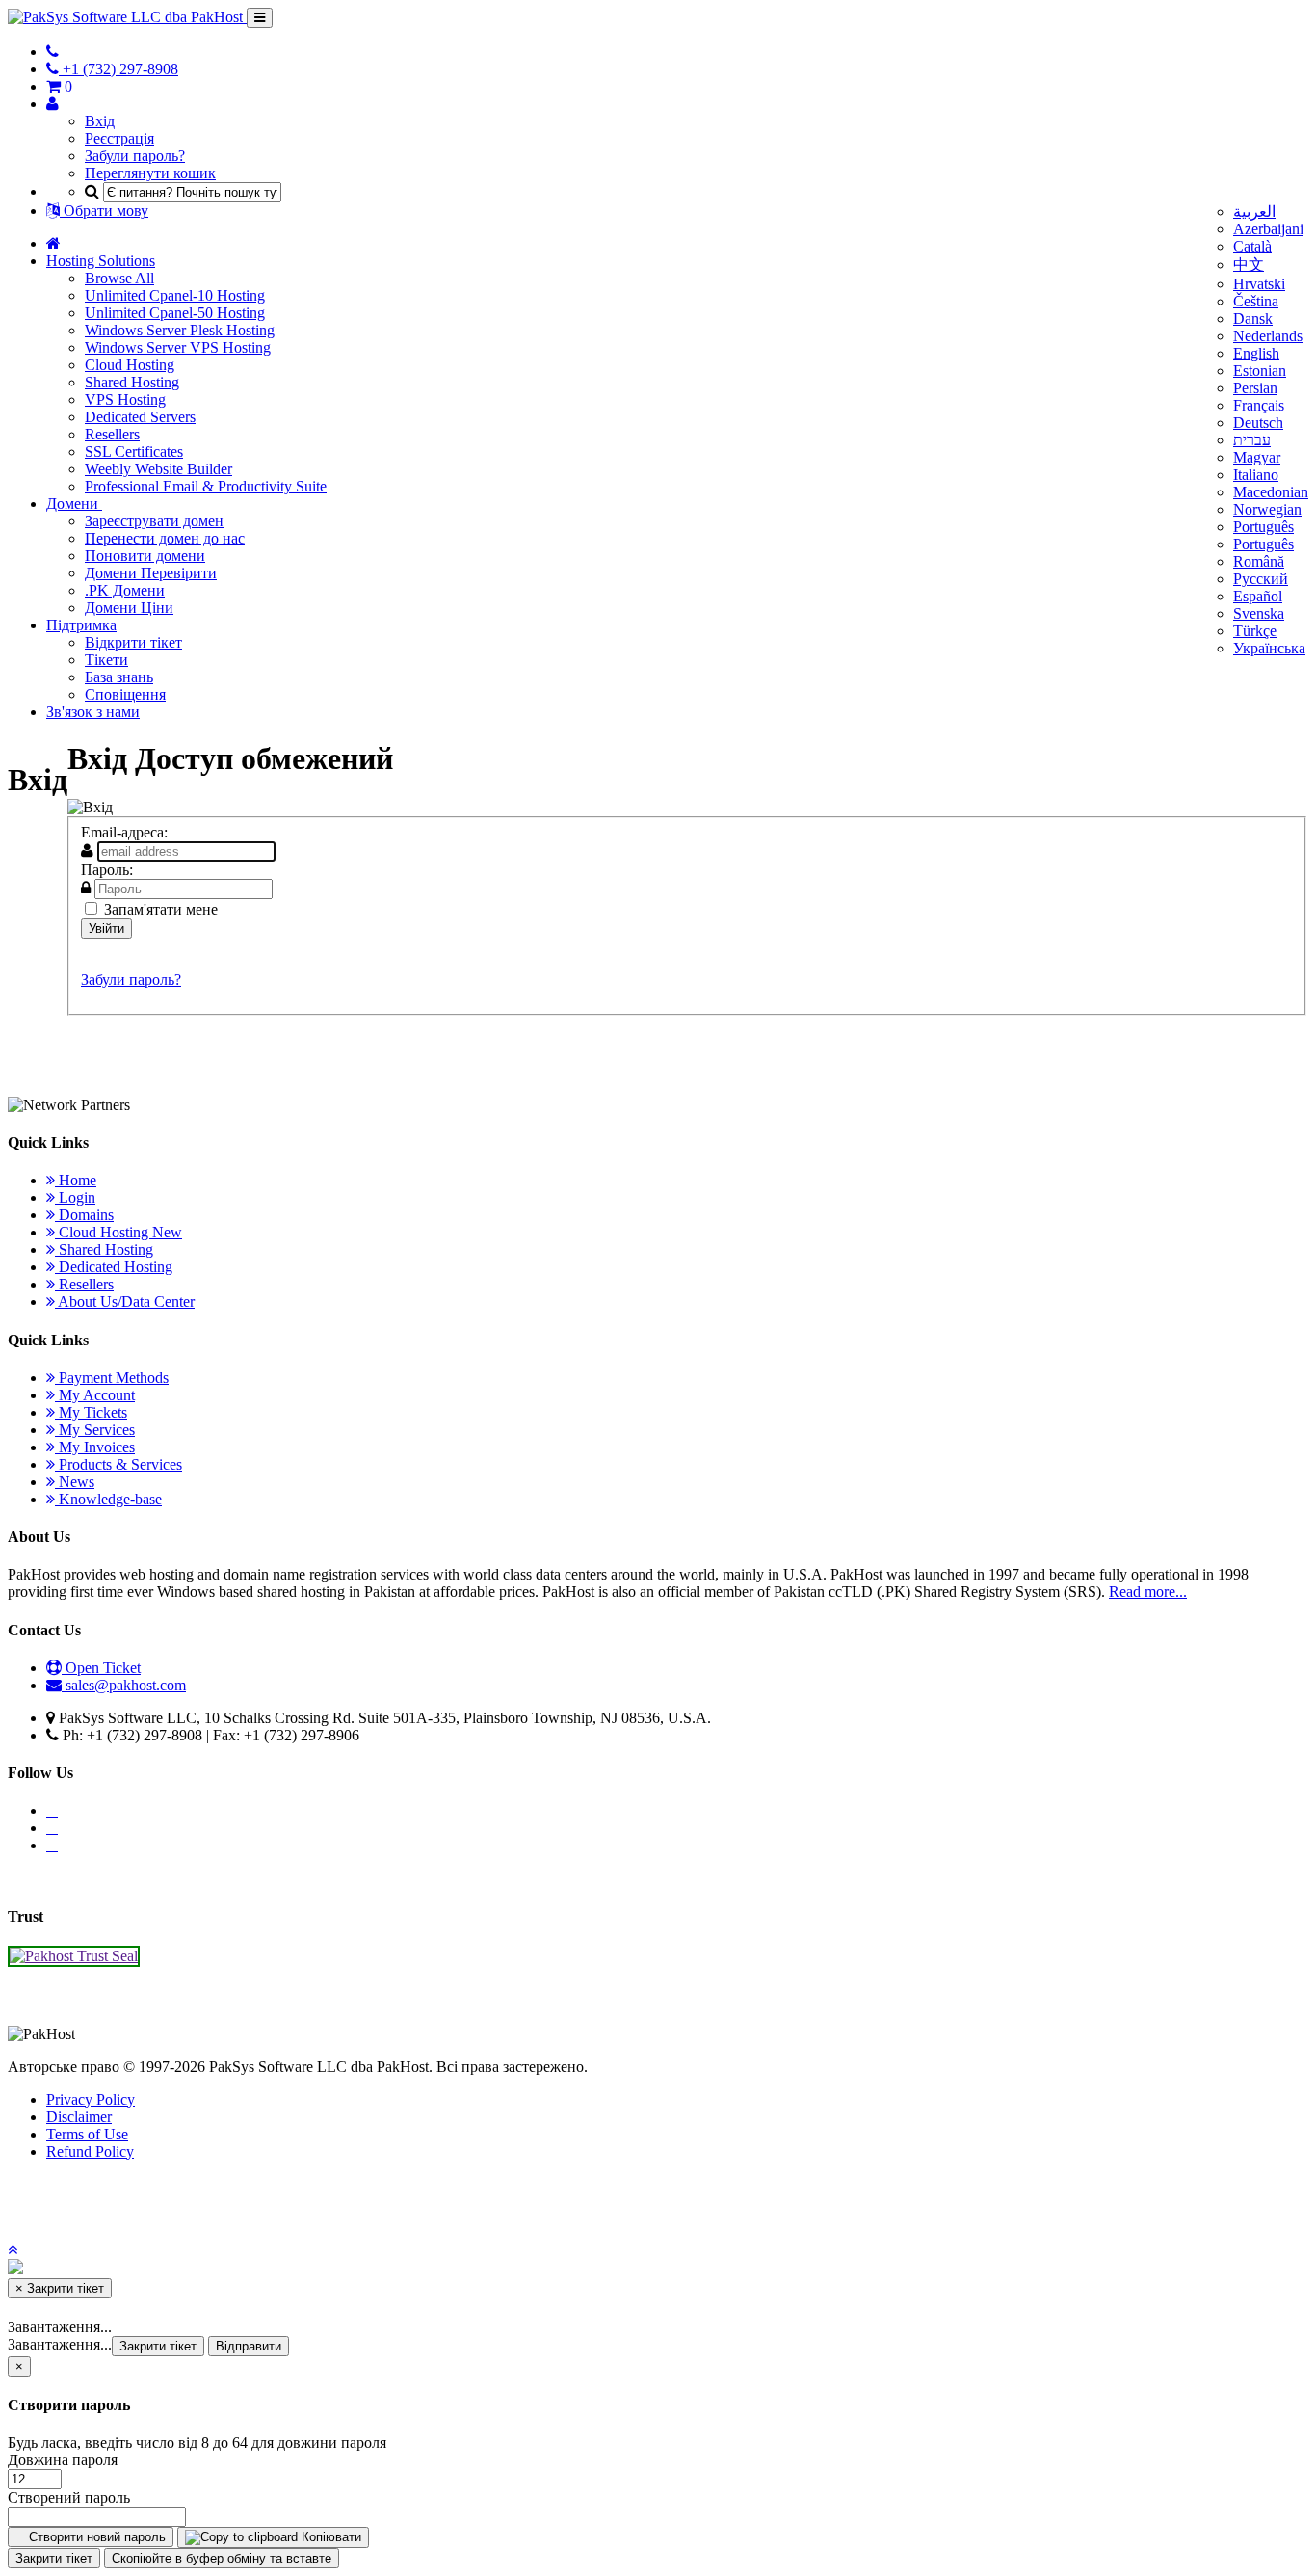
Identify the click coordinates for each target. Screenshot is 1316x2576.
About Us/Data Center (125, 1301)
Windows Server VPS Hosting (178, 347)
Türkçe (1255, 631)
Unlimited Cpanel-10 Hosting (175, 295)
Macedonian (1271, 492)
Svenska (1259, 613)
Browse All (119, 278)
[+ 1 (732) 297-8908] (53, 52)
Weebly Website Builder (158, 469)
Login (75, 1197)
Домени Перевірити (151, 573)
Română (1259, 561)
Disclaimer (79, 2117)
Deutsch (1258, 423)
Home (76, 1180)
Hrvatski (1259, 284)
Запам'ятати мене (161, 909)
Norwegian (1267, 509)
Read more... (1148, 1592)
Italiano (1256, 475)
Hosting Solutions (101, 261)
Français (1259, 405)
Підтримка (81, 625)
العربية (1254, 212)
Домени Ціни (129, 608)
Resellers (112, 434)
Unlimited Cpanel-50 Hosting (175, 313)
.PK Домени (125, 590)
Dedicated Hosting (114, 1267)
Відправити (249, 2346)
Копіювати (329, 2537)
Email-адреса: (124, 832)
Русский (1261, 579)
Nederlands (1268, 336)
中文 (1249, 265)
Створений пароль (69, 2497)
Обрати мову (104, 211)
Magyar (1257, 457)
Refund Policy (90, 2151)
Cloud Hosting (130, 365)
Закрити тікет (158, 2346)
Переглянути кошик (150, 173)
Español (1258, 596)
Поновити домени (145, 556)
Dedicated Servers (140, 417)
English (1256, 353)
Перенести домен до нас (165, 538)
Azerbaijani (1268, 229)
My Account (95, 1395)
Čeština (1256, 301)
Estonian (1260, 371)
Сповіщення (125, 694)
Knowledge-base (108, 1499)
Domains (84, 1215)
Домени (74, 504)
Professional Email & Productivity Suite (206, 486)
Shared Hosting (132, 382)
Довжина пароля (63, 2460)
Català (1252, 246)
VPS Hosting (125, 399)
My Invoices (95, 1447)
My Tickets (91, 1412)
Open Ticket (101, 1668)
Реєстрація (119, 138)
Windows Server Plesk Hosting (180, 330)
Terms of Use (87, 2134)
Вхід (100, 121)
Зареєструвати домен (154, 521)
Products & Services (118, 1464)
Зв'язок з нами (93, 712)
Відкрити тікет (133, 642)
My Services (95, 1430)
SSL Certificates (134, 451)
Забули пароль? (135, 156)
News (75, 1482)
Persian (1255, 388)
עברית (1252, 440)
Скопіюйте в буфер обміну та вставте (222, 2558)
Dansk (1253, 319)
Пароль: (107, 870)
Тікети (106, 660)
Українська (1269, 648)
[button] (13, 2250)
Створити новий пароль (95, 2537)
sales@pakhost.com (126, 1685)
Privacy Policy (91, 2099)
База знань (119, 677)
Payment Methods (112, 1378)
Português (1263, 527)
